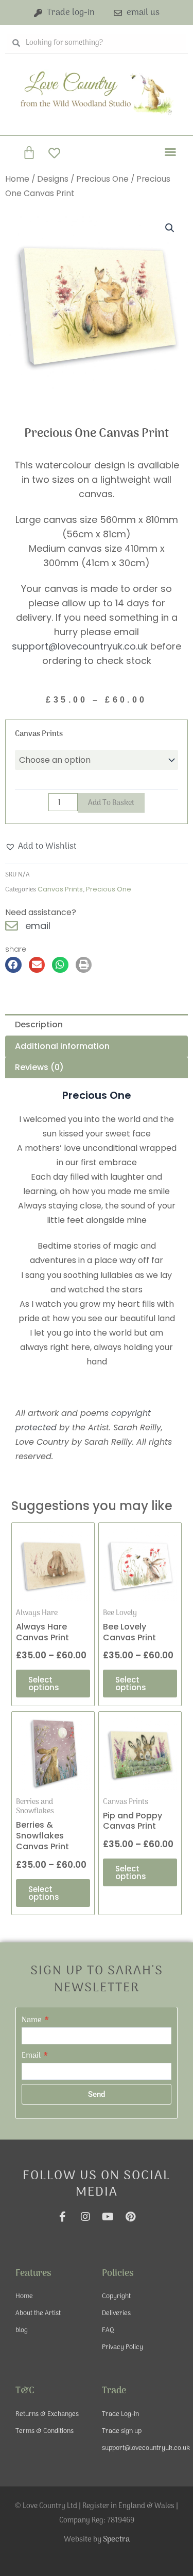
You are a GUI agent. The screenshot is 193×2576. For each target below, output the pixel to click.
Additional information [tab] (62, 1046)
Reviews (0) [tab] (39, 1067)
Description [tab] (39, 1024)
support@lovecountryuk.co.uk (80, 646)
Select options (44, 1684)
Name (32, 2020)
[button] (170, 152)
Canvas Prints (39, 734)
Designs (53, 179)
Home (17, 179)
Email (32, 2056)
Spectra (116, 2539)
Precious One (102, 179)
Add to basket (111, 803)
